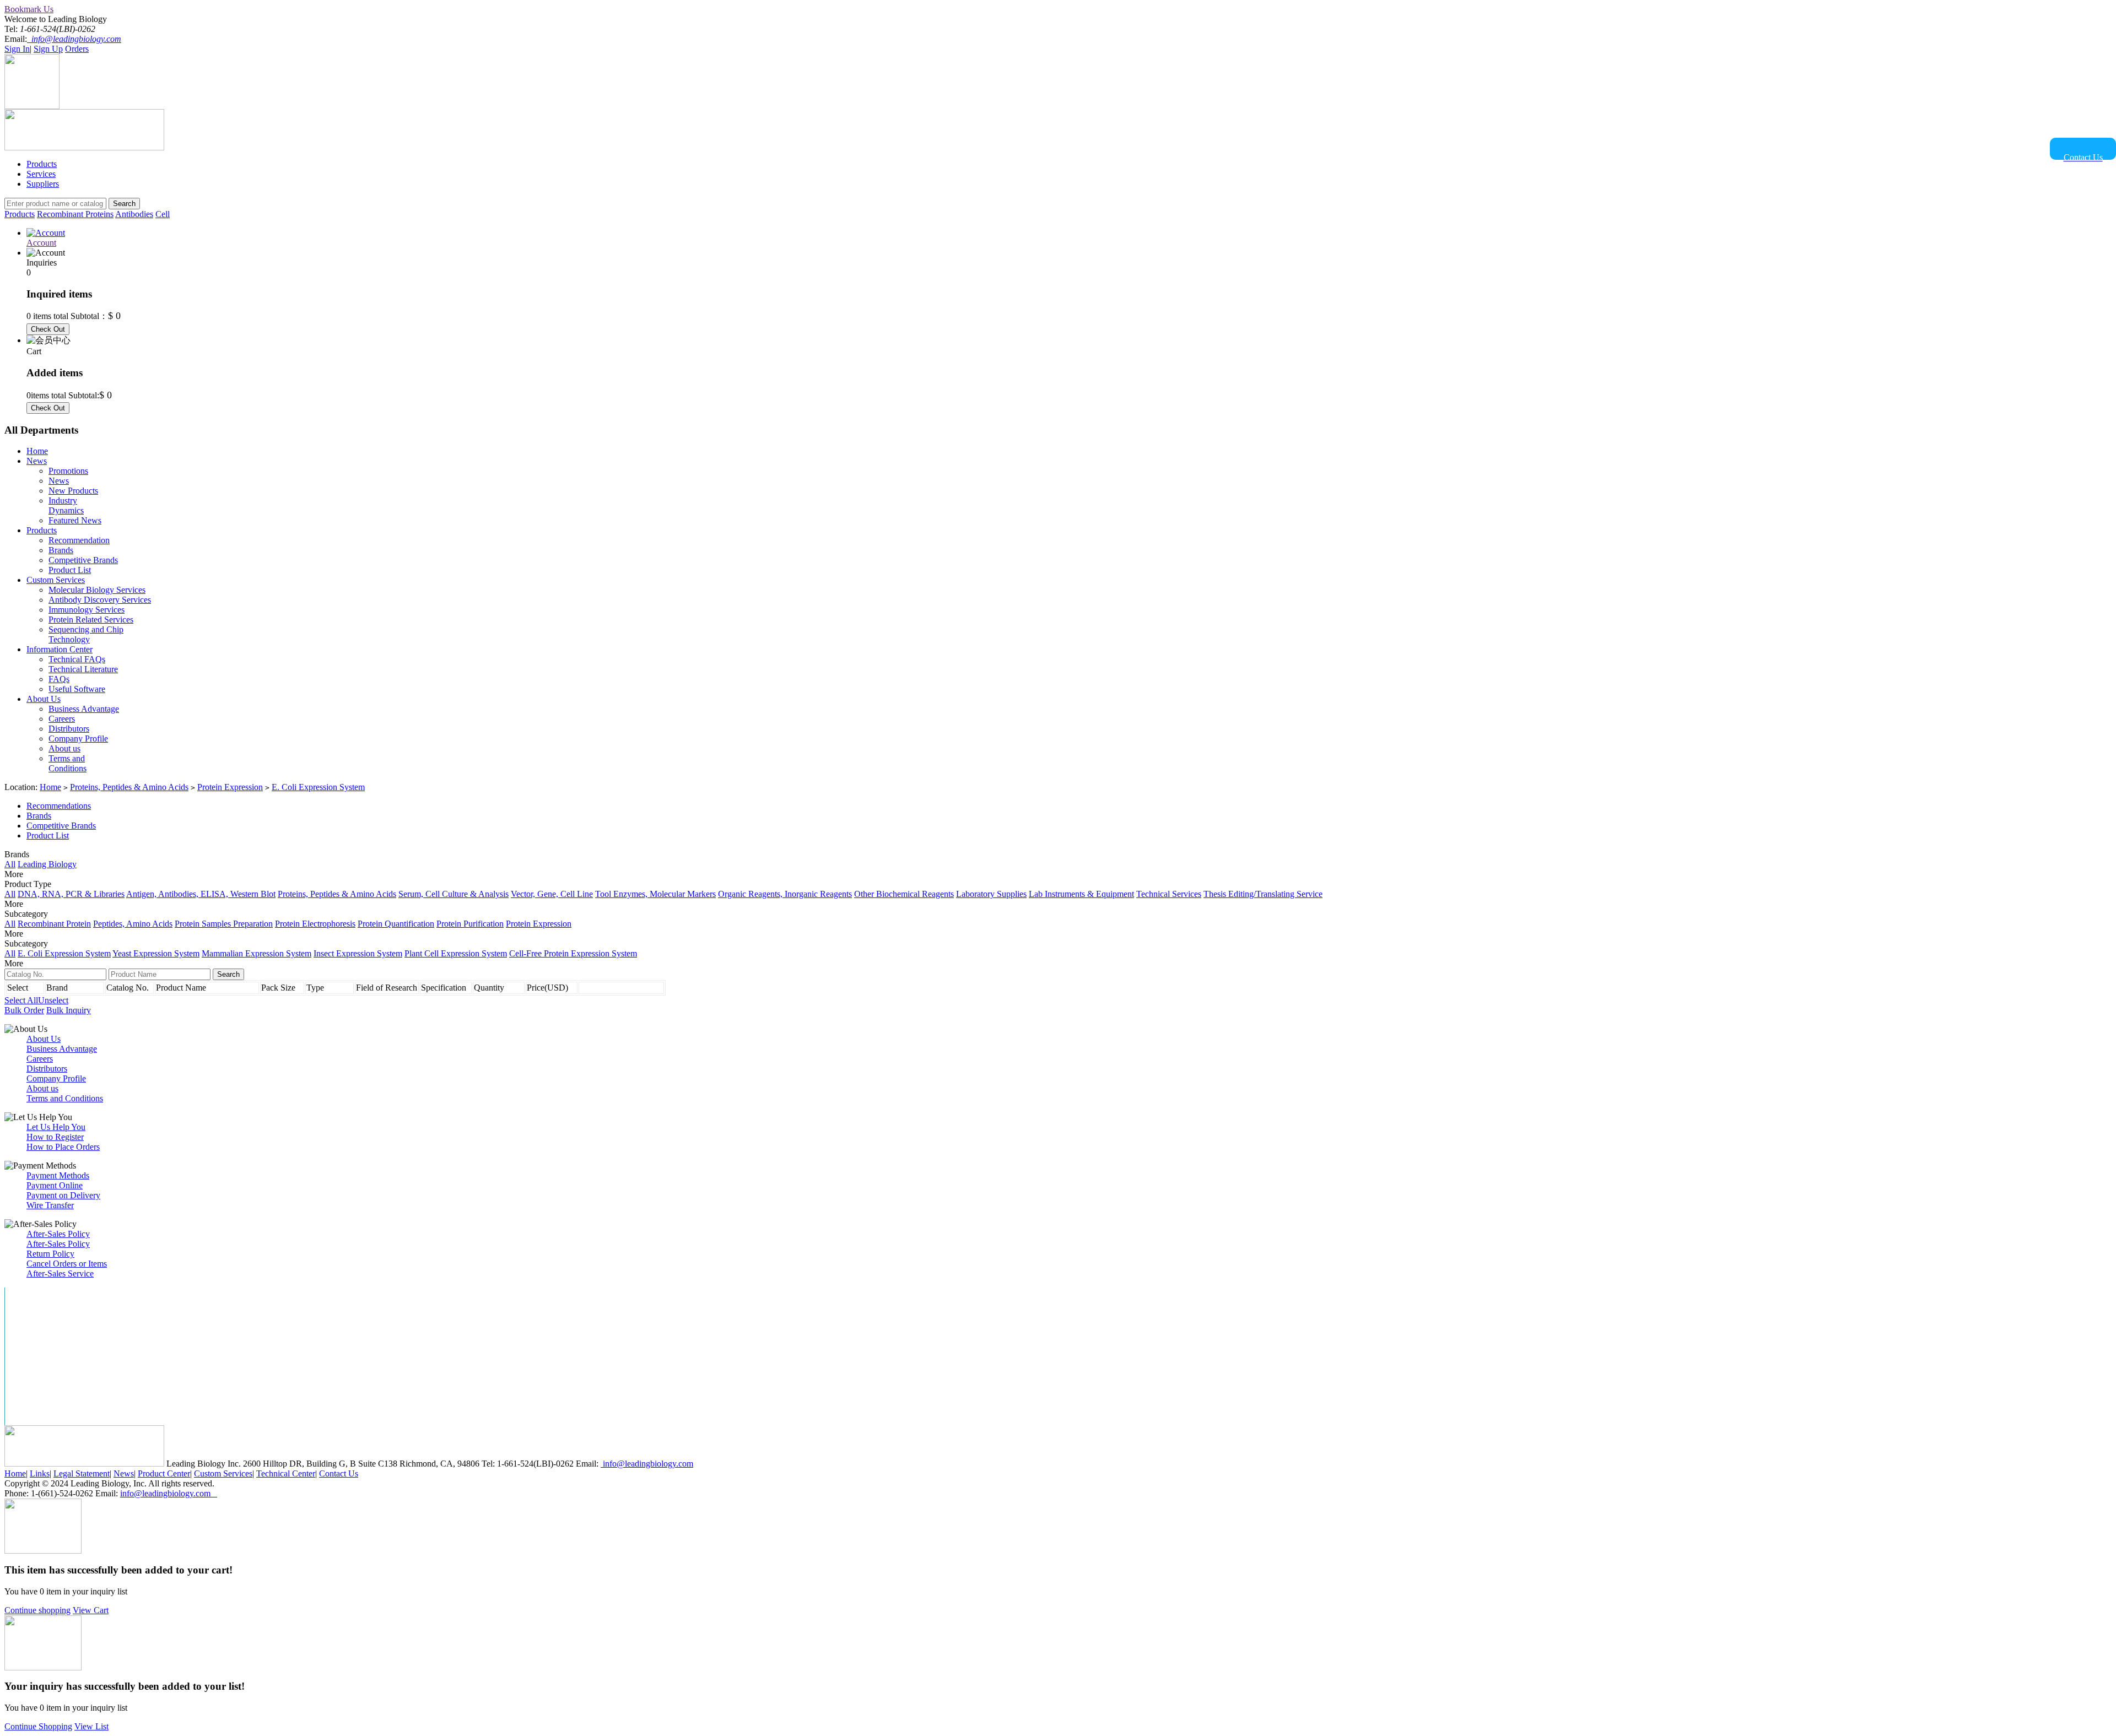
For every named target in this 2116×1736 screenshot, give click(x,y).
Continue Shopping (38, 1726)
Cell (163, 214)
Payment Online (55, 1185)
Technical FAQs (77, 659)
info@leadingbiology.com (647, 1464)
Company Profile (78, 739)
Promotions (68, 471)
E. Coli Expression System (318, 787)
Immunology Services (87, 610)
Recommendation (79, 540)
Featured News (75, 520)
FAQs (59, 679)
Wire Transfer (50, 1205)
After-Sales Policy (58, 1234)
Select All (21, 1000)
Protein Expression (230, 787)
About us (64, 748)
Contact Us (339, 1473)
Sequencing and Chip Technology (86, 634)
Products (42, 164)
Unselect (53, 1000)
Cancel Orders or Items (67, 1264)
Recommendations (59, 806)
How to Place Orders (63, 1147)
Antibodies (134, 214)
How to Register (55, 1137)
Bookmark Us (29, 9)
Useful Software (77, 689)
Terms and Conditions (68, 763)
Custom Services (56, 580)
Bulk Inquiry (69, 1010)
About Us (44, 699)
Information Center (60, 649)
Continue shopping (37, 1610)
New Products (73, 491)
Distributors (69, 729)
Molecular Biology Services (97, 590)
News (37, 461)
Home (37, 451)
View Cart (91, 1610)
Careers (62, 719)
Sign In (17, 49)
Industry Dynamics (66, 505)
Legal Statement (82, 1473)
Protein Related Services (91, 620)
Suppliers (43, 184)
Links (40, 1473)
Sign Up (48, 49)
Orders (77, 49)
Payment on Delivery (63, 1195)
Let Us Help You (56, 1127)
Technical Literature (83, 669)
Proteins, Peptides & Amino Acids (129, 787)
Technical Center (286, 1473)
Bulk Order (24, 1010)
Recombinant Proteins (75, 214)
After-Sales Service (60, 1273)
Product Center (164, 1473)
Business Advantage (84, 709)
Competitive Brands (83, 560)
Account (41, 243)
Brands (61, 550)
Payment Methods (58, 1175)
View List (91, 1726)
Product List (70, 570)
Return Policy (50, 1254)
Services (41, 174)
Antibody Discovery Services (100, 600)
